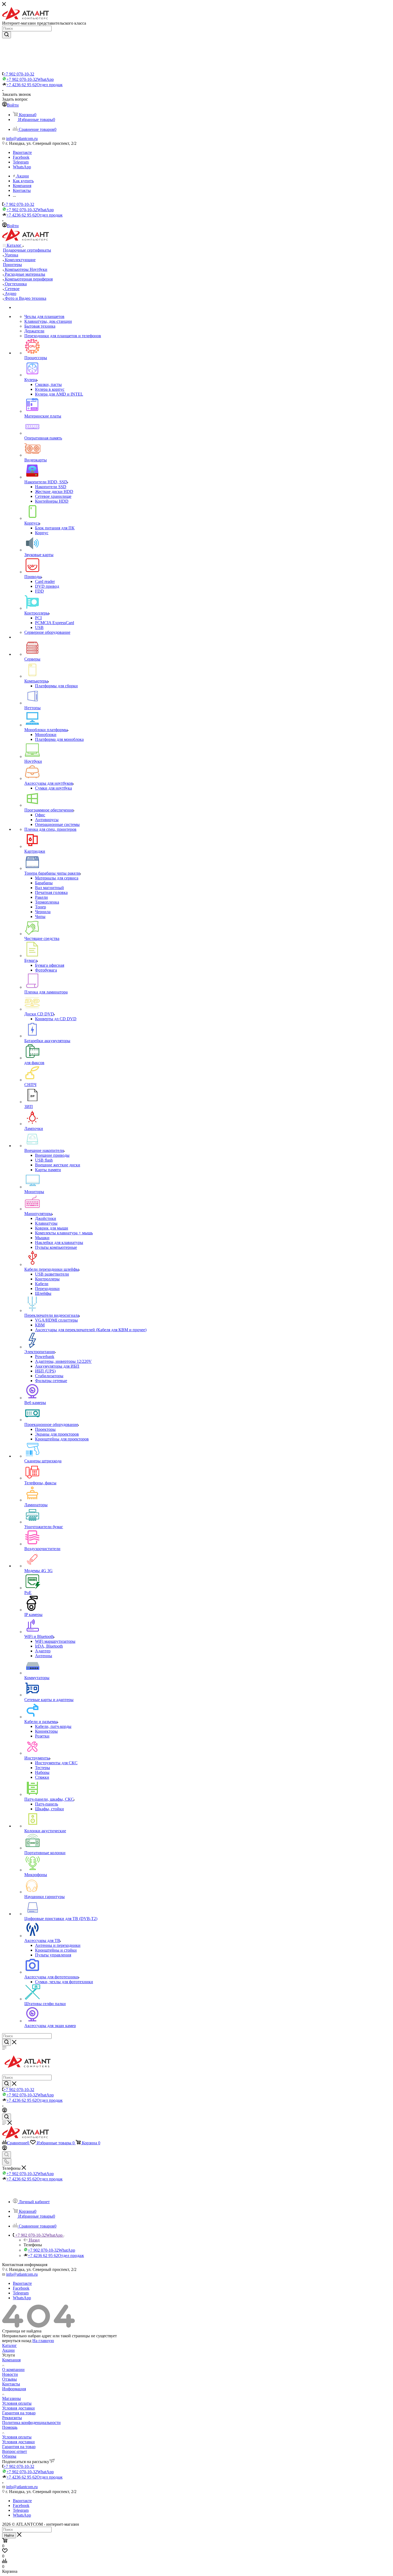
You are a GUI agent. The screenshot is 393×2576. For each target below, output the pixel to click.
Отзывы (9, 2379)
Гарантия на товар (19, 2413)
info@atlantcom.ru (22, 139)
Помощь (10, 2427)
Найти (9, 2535)
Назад (34, 2240)
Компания (11, 2360)
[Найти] (7, 35)
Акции (8, 2350)
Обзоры (9, 2456)
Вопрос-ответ (15, 2451)
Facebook (21, 157)
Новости (10, 2374)
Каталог (9, 2345)
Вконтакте (22, 152)
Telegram (21, 162)
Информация (14, 2389)
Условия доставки (18, 2408)
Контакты (11, 2384)
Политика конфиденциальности (31, 2423)
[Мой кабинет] (5, 2111)
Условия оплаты (17, 2403)
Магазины (11, 2398)
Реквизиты (12, 2418)
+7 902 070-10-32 (19, 74)
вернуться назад (17, 2341)
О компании (13, 2370)
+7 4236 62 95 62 (34, 85)
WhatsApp (22, 167)
